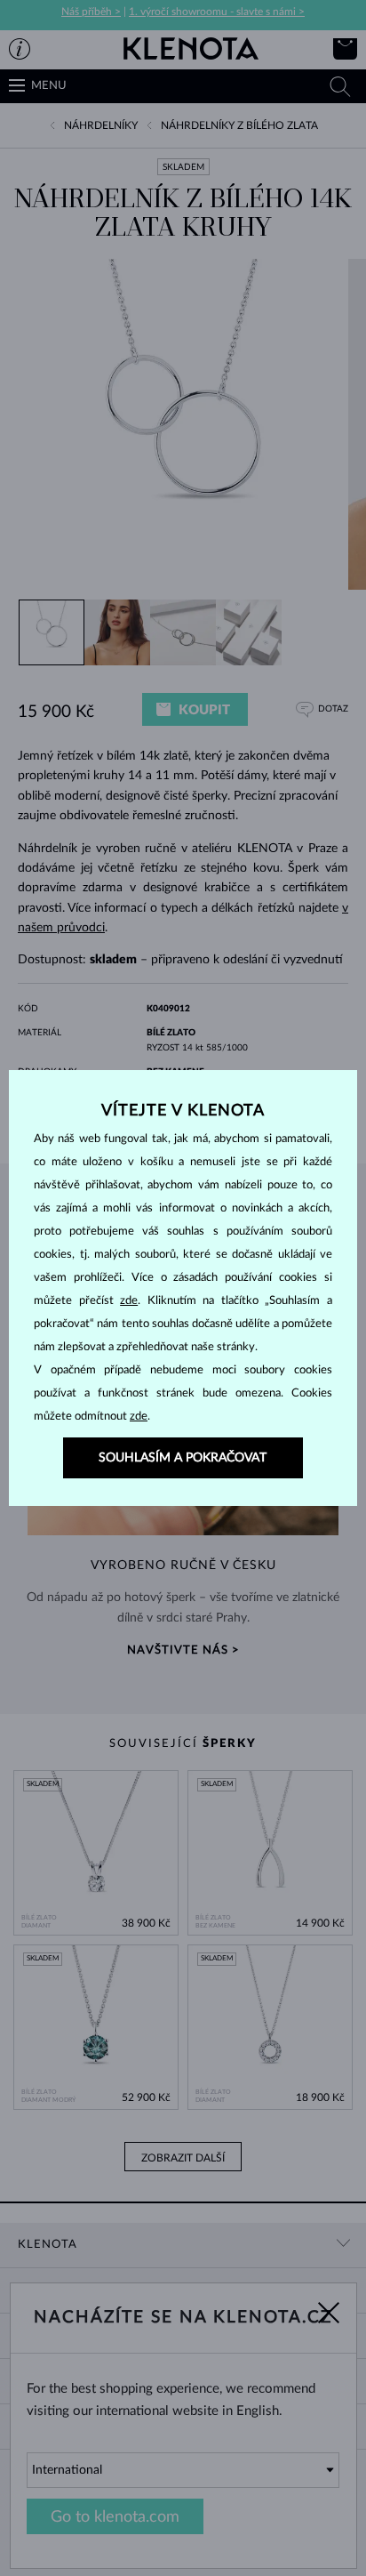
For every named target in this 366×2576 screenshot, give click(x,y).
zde (129, 1301)
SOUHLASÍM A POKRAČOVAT (183, 1458)
